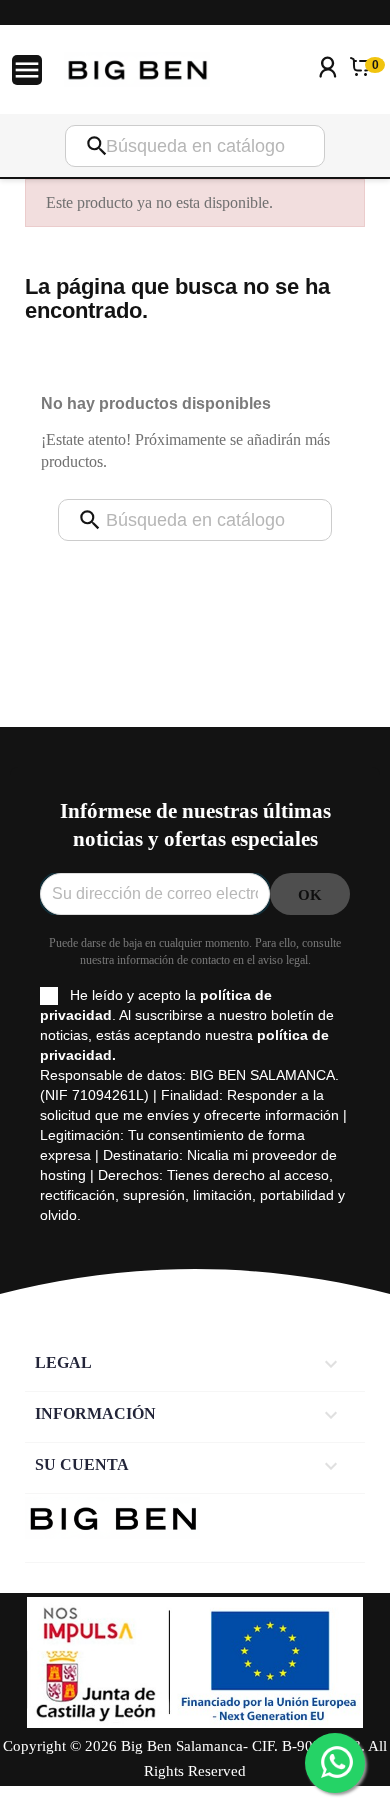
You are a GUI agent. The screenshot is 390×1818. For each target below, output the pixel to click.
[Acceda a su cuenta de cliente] (328, 93)
